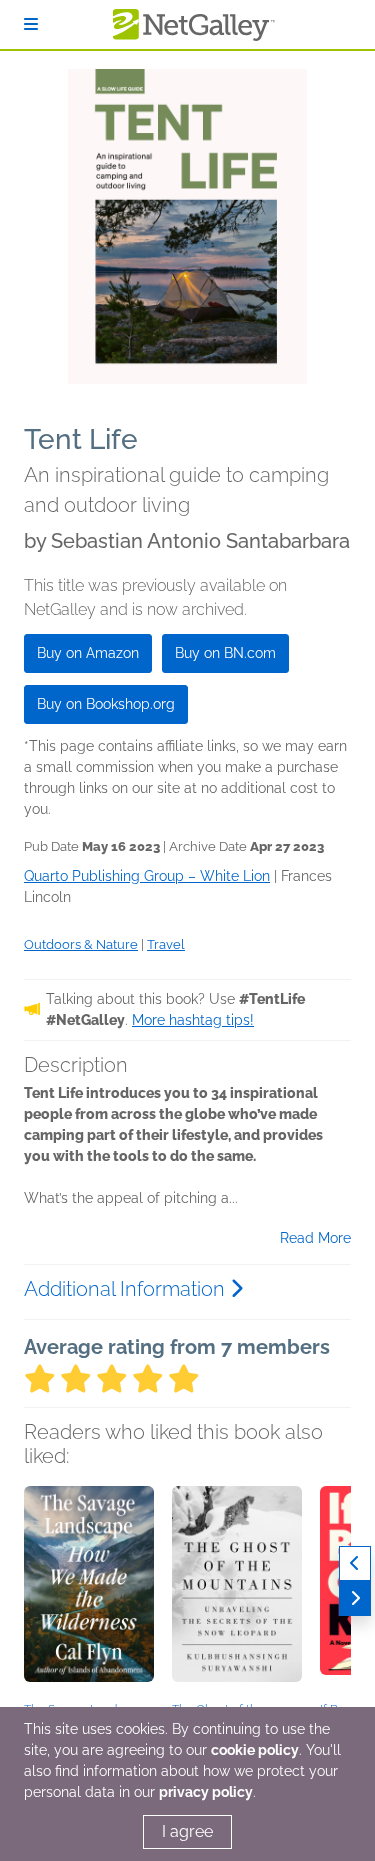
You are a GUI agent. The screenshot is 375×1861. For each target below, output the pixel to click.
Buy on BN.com (225, 653)
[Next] (355, 1598)
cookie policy (255, 1750)
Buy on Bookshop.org (106, 704)
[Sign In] (31, 24)
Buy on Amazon (88, 653)
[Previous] (355, 1563)
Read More (315, 1238)
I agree (187, 1831)
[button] (89, 1591)
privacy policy (206, 1792)
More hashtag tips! (193, 1020)
